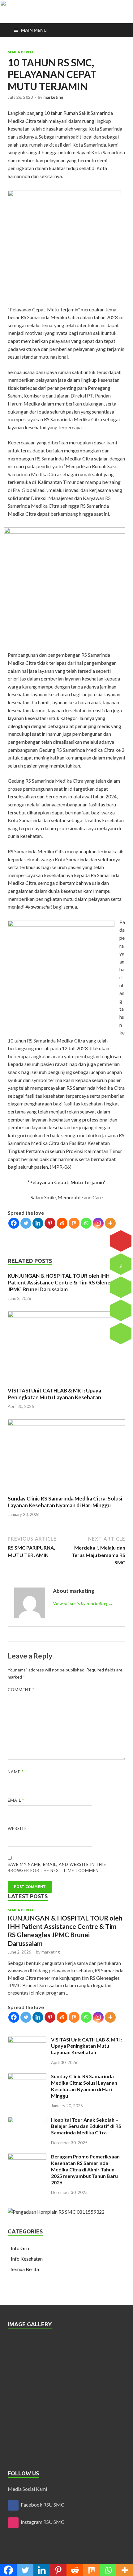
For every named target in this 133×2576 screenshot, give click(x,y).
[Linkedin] (38, 1223)
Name (16, 1772)
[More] (110, 1223)
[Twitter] (26, 1223)
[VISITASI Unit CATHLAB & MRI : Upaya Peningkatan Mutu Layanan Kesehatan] (66, 1315)
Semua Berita (21, 52)
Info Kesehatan (27, 2259)
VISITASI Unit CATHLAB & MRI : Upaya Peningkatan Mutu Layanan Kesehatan (54, 1394)
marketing (53, 97)
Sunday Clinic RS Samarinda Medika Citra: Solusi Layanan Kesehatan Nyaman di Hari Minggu (65, 1502)
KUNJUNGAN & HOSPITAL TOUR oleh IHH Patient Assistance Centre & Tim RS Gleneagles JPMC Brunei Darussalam (65, 1282)
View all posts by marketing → (83, 1603)
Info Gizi (20, 2248)
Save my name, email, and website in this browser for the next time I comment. (57, 1867)
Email (16, 1800)
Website (17, 1829)
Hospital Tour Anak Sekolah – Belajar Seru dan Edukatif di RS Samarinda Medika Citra (86, 2126)
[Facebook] (14, 1223)
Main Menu (34, 30)
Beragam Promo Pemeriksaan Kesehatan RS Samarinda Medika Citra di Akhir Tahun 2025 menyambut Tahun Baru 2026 (85, 2169)
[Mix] (74, 1223)
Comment (21, 1690)
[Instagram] (98, 1223)
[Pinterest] (50, 1223)
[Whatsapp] (86, 1223)
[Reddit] (62, 1223)
